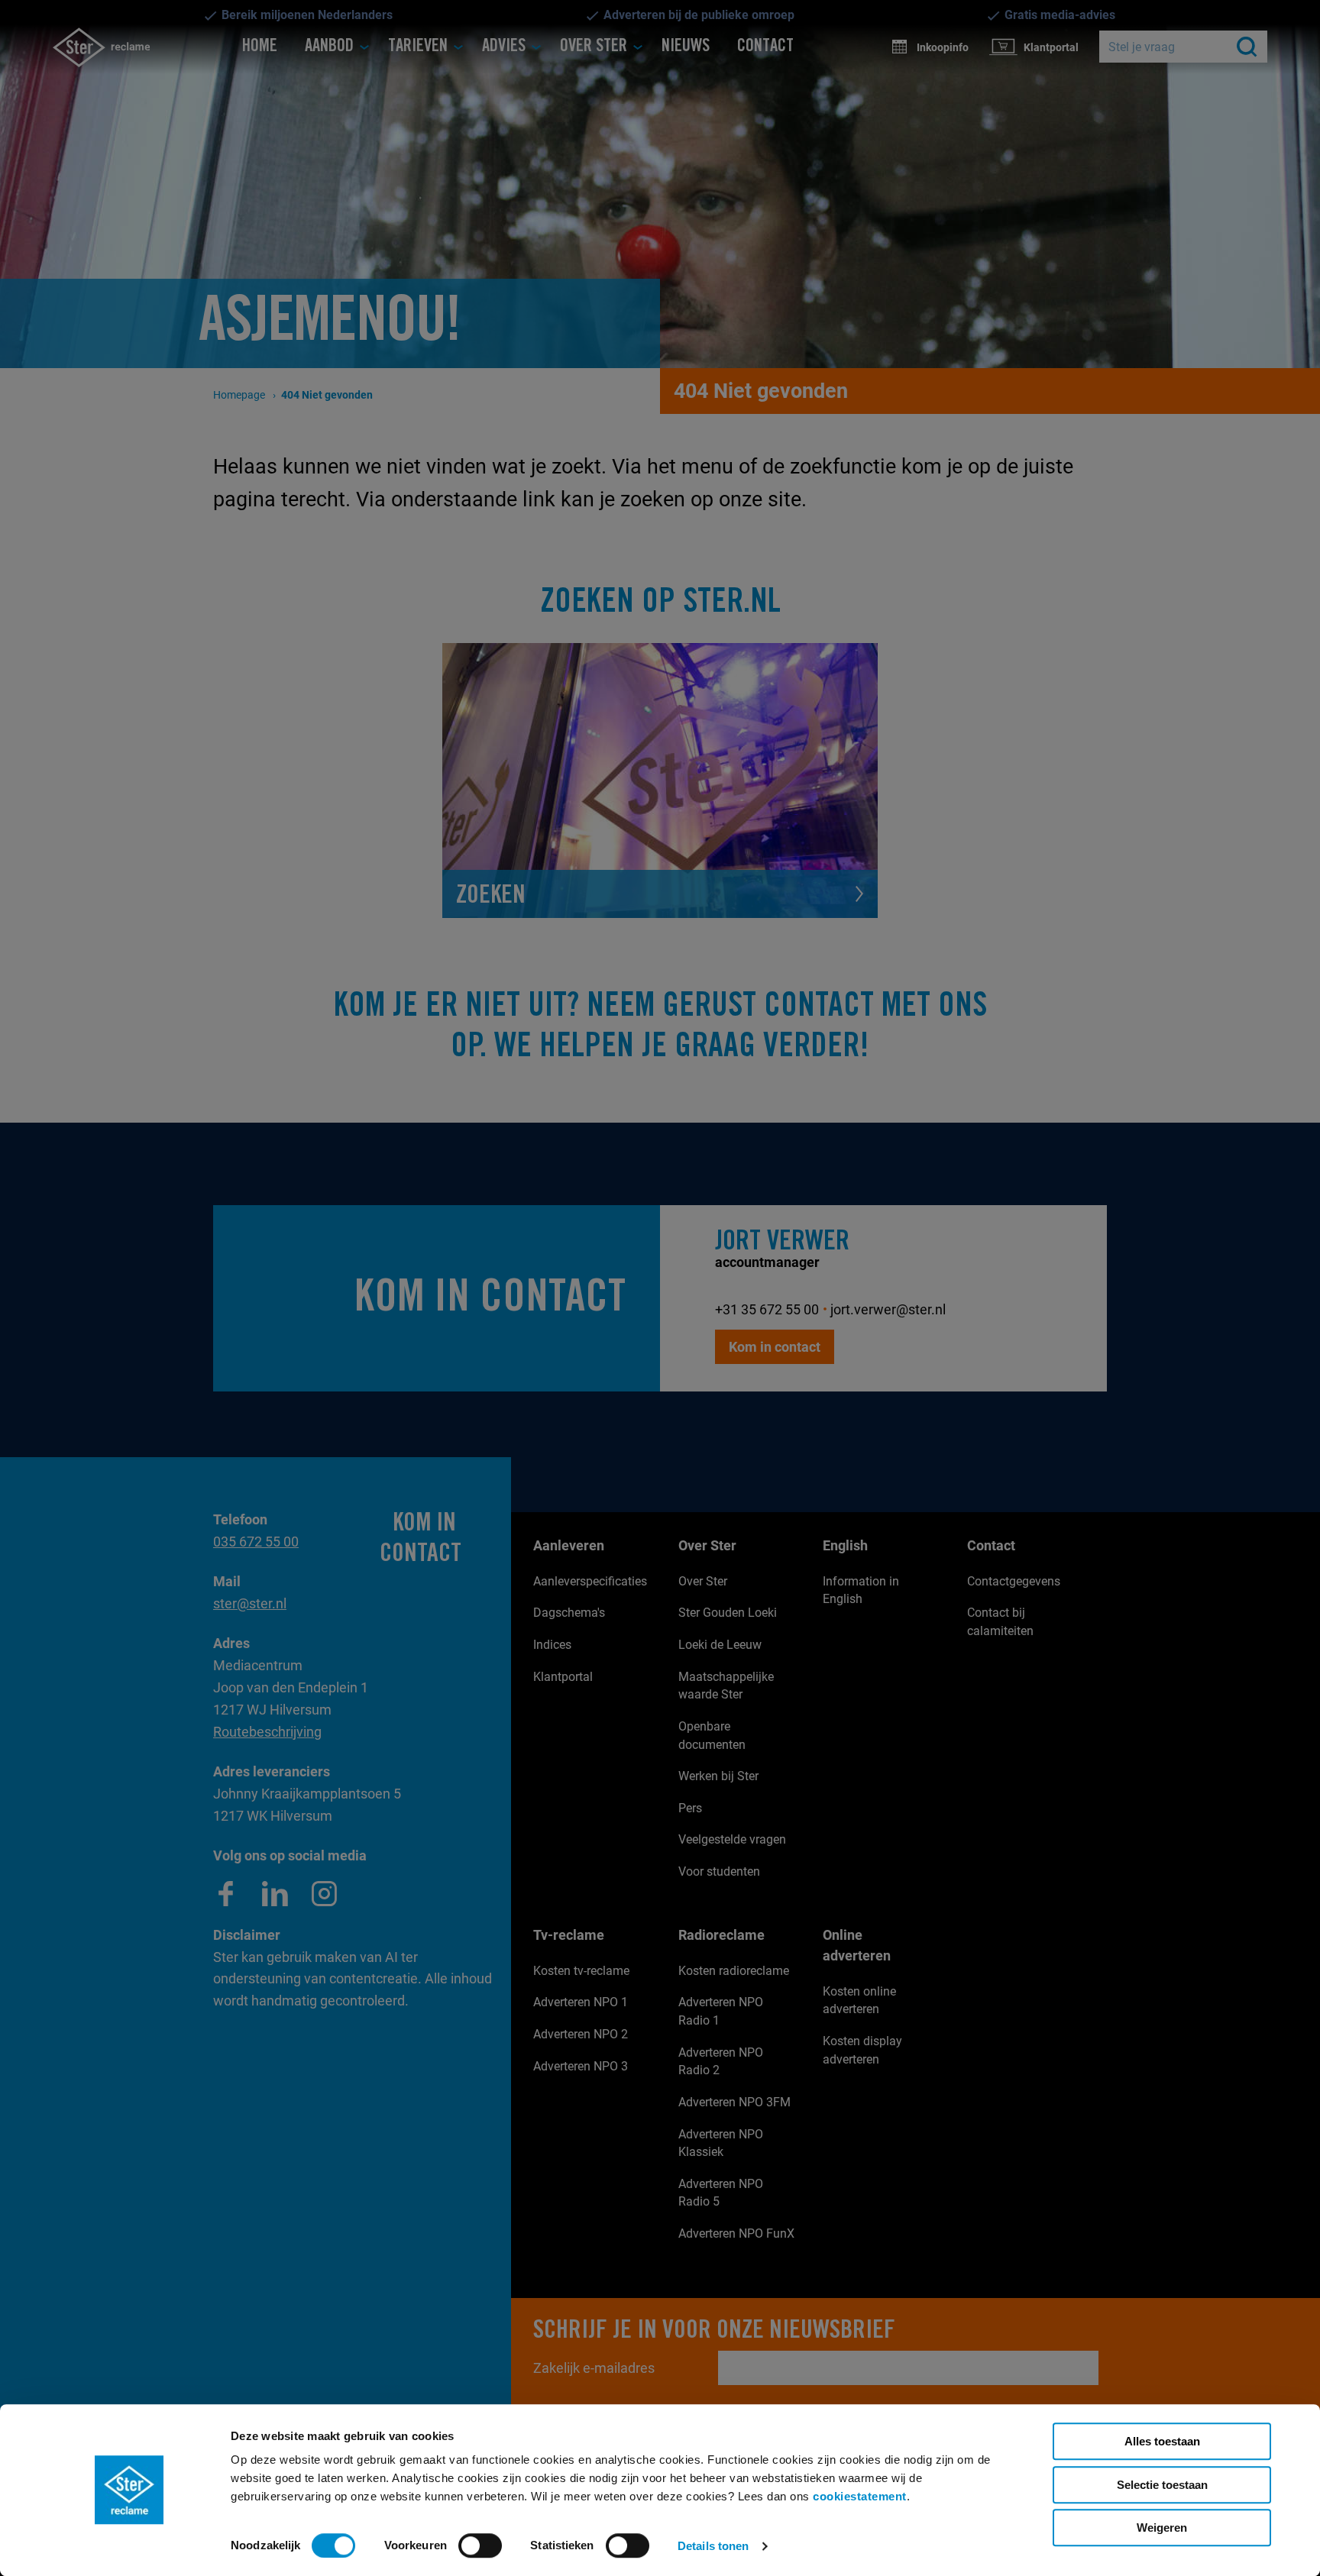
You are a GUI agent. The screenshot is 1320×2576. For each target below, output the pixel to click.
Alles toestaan (1162, 2441)
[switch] (480, 2545)
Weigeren (1162, 2528)
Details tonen (713, 2546)
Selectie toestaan (1162, 2485)
